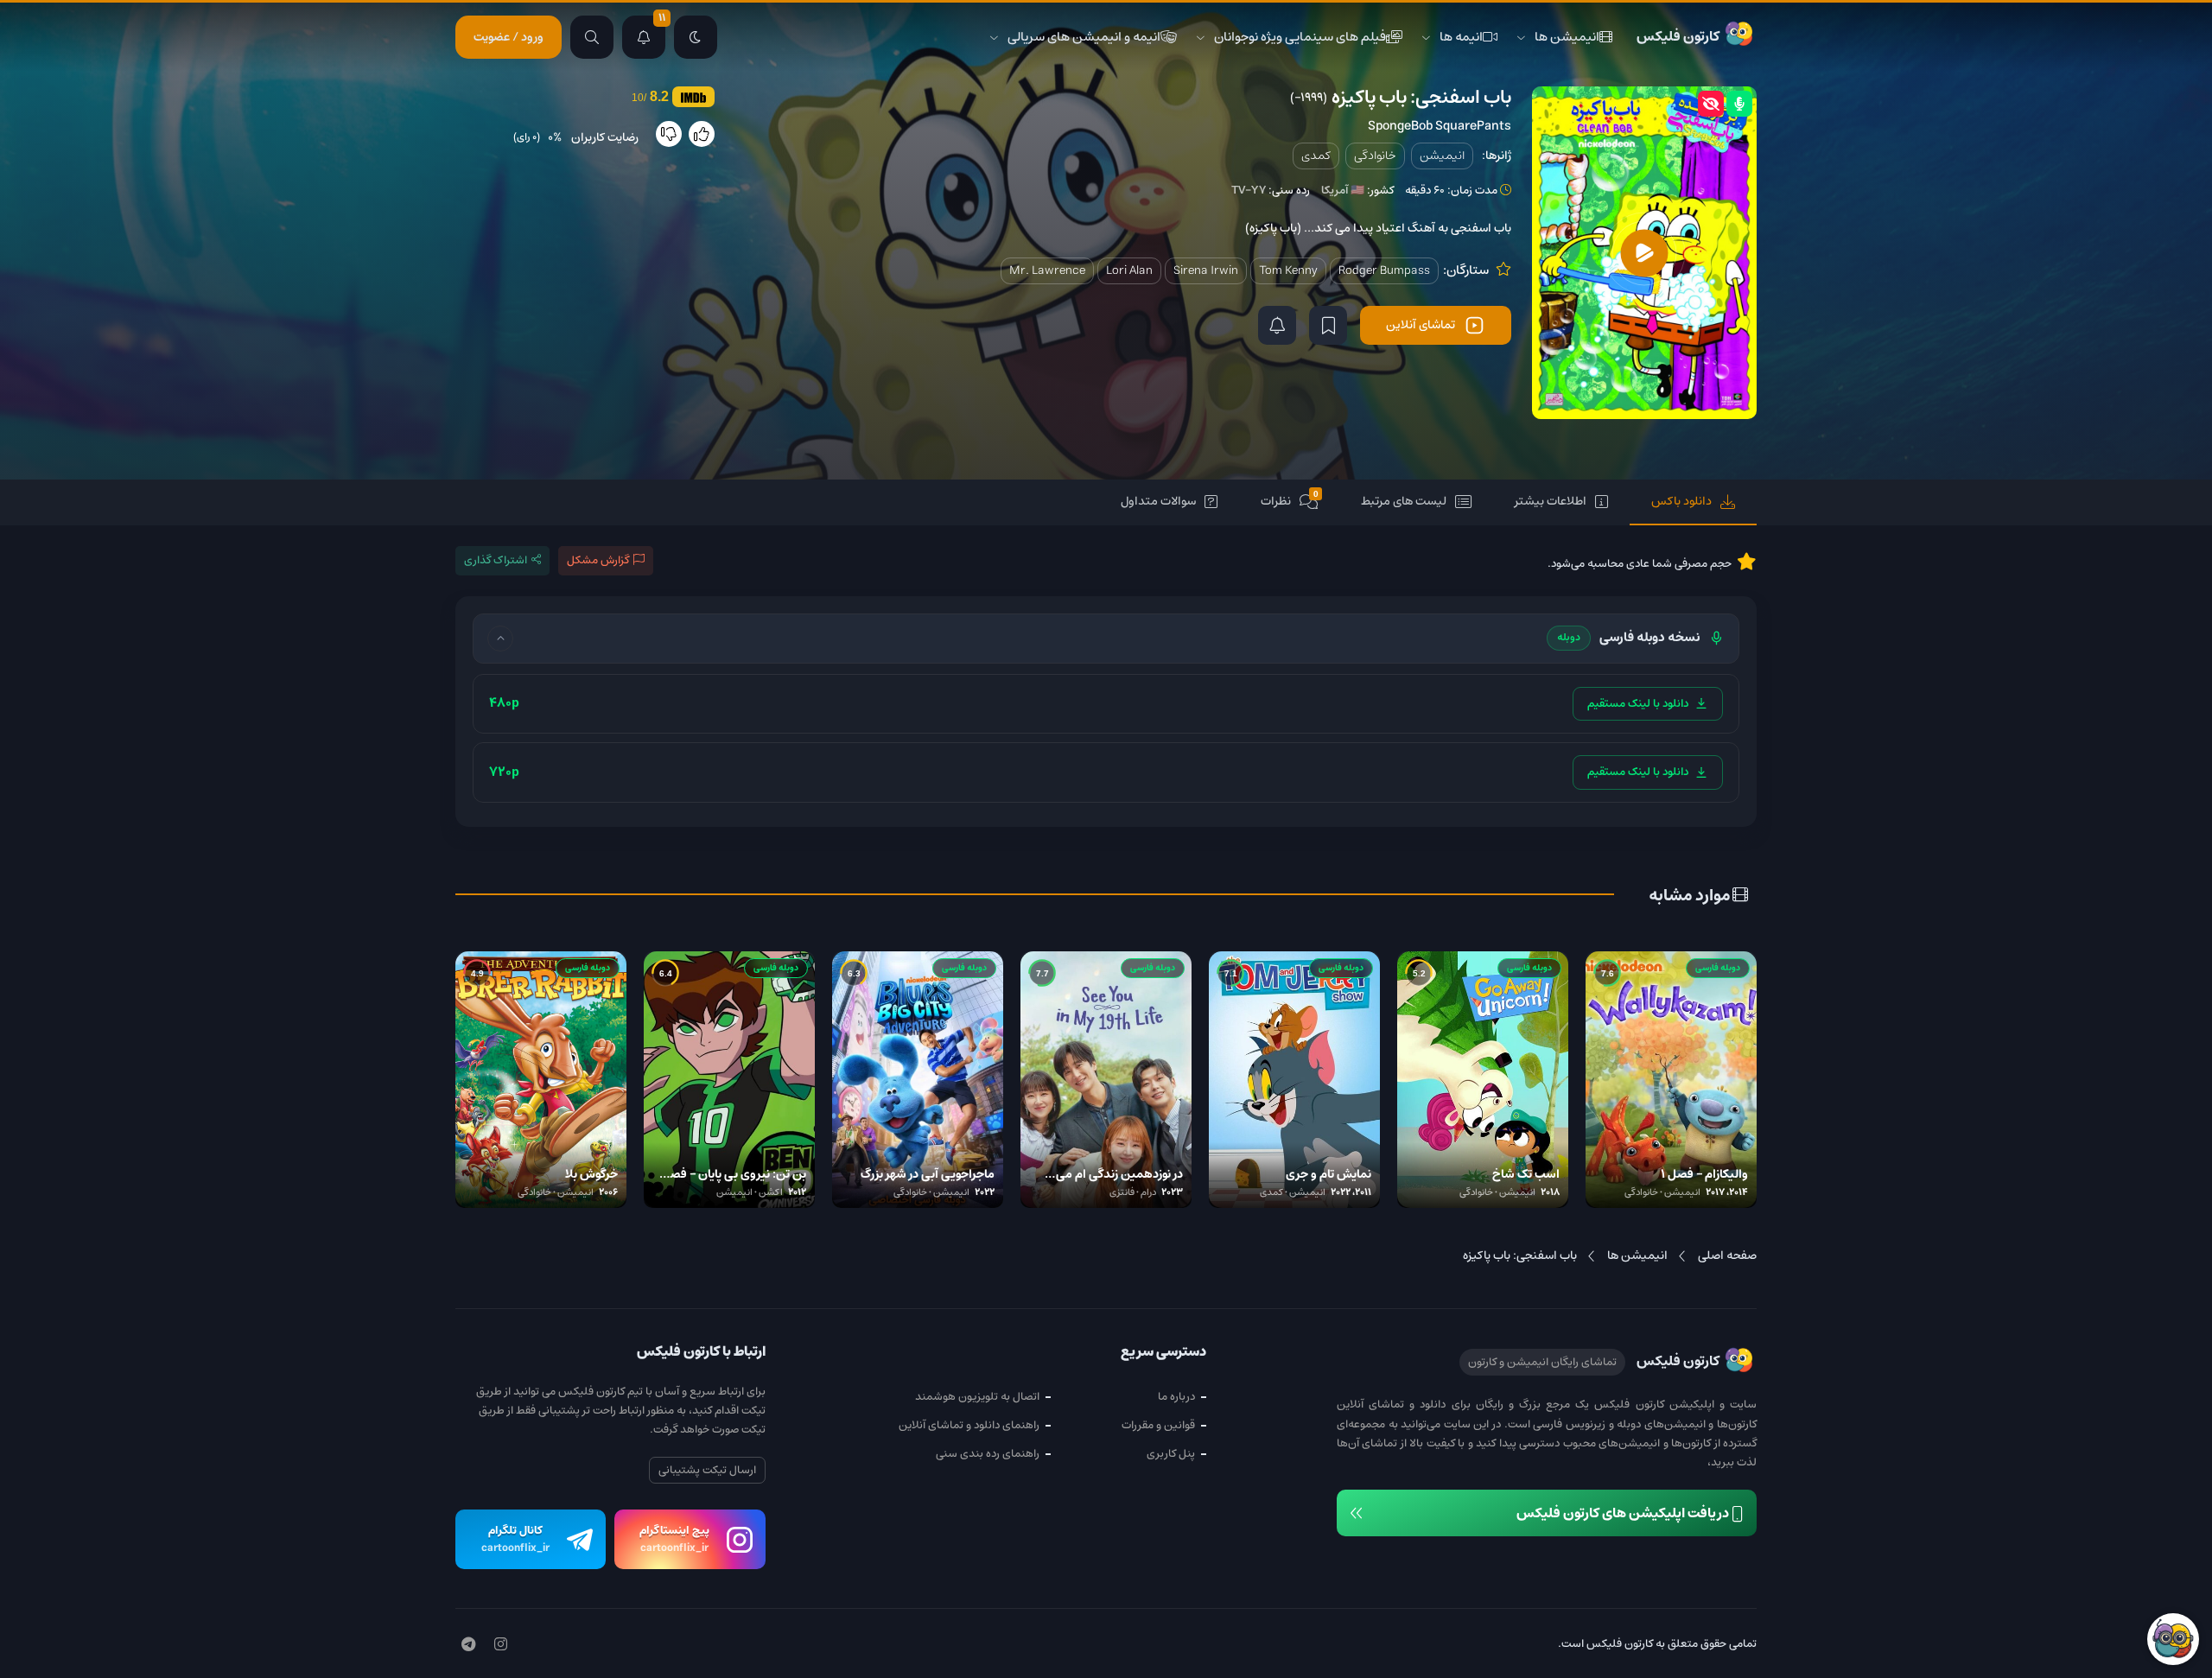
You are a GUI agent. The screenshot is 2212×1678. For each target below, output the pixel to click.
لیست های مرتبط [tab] (1404, 501)
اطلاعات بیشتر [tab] (1551, 501)
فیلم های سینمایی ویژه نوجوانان (1300, 37)
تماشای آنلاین (1421, 325)
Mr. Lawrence (1047, 270)
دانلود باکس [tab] (1681, 501)
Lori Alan (1129, 270)
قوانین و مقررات (1158, 1425)
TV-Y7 (1249, 191)
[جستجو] (592, 37)
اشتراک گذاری (496, 560)
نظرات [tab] (1290, 501)
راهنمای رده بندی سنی (988, 1454)
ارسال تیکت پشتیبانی (707, 1470)
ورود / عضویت (509, 37)
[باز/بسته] (500, 639)
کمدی (1316, 156)
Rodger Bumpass (1384, 270)
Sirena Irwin (1206, 270)
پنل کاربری (1171, 1454)
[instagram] (501, 1645)
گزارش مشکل (598, 560)
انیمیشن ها (1567, 37)
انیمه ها (1461, 37)
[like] (702, 134)
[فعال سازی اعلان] (1277, 325)
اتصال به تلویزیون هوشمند (977, 1397)
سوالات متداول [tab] (1158, 501)
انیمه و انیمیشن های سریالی (1084, 37)
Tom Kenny (1288, 270)
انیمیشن (1442, 156)
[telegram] (468, 1645)
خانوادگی (1375, 156)
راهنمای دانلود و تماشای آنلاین (969, 1425)
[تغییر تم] (696, 37)
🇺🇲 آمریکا (1343, 191)
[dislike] (669, 134)
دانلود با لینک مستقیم (1638, 704)
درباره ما (1176, 1397)
